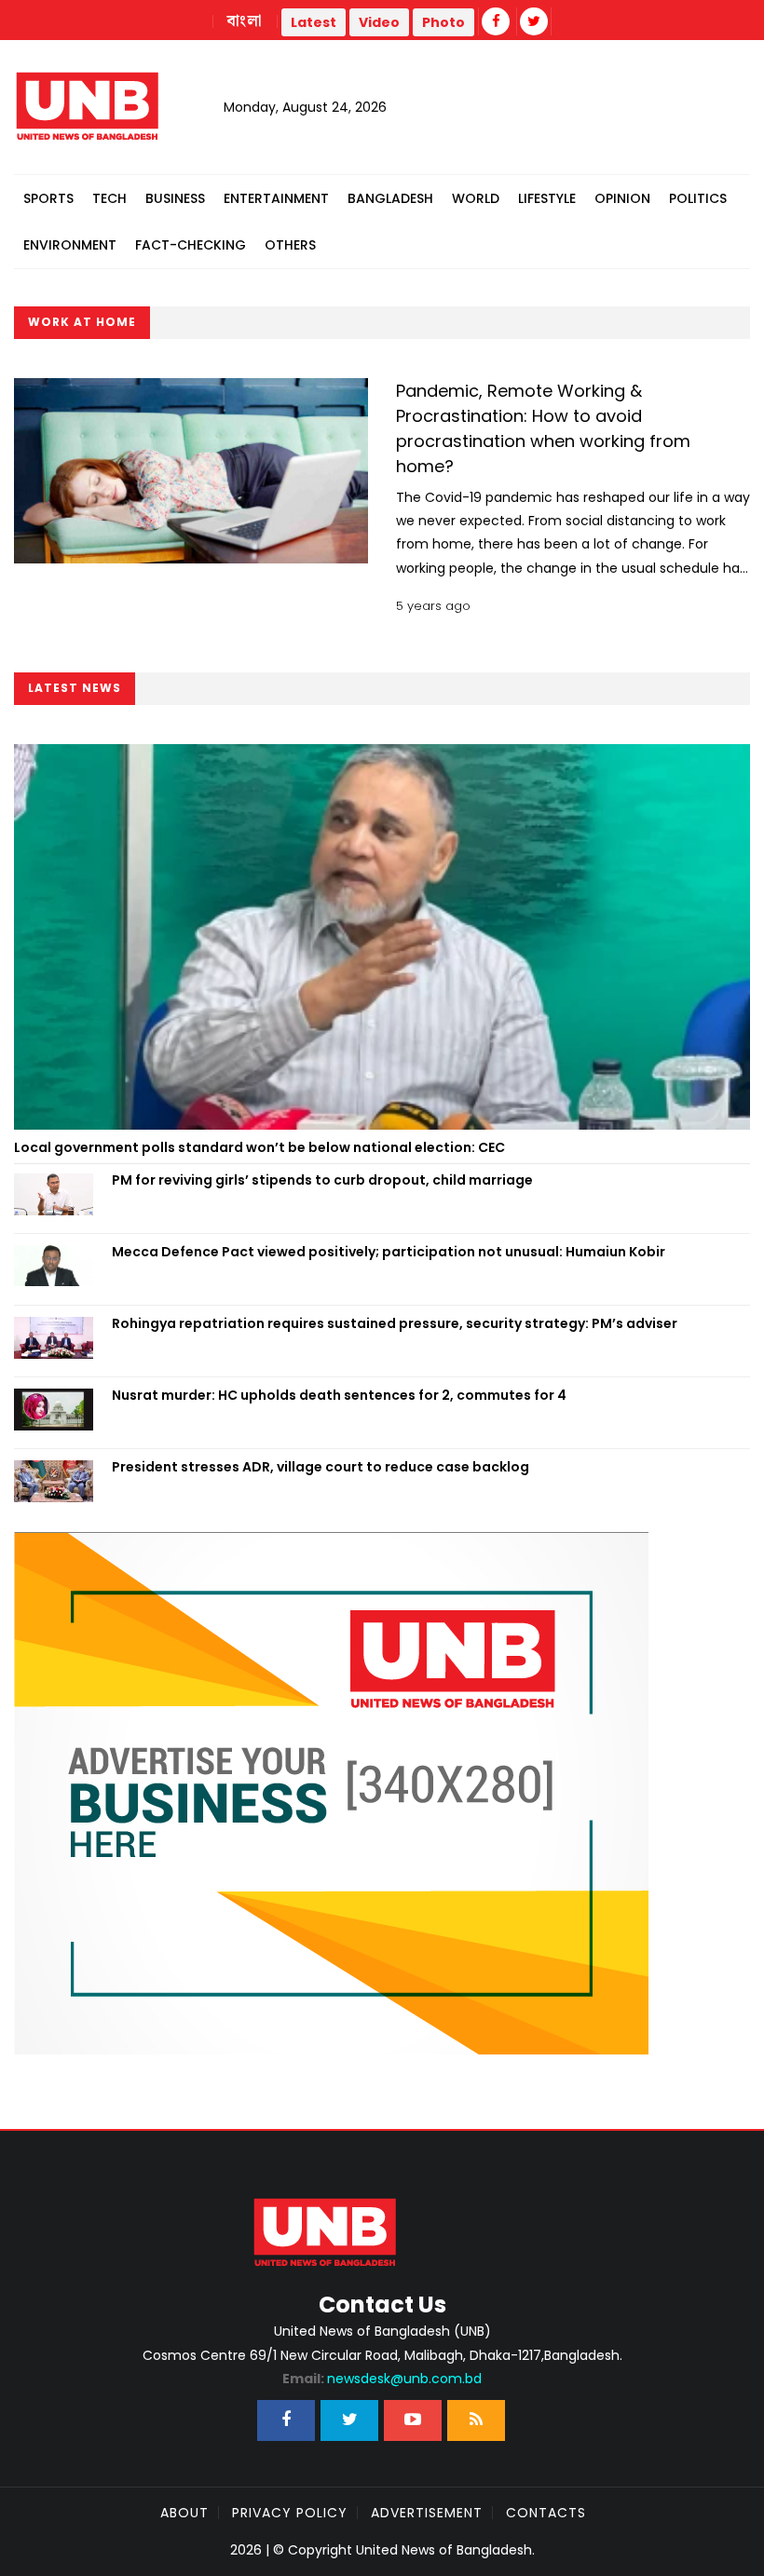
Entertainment (276, 198)
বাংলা (245, 21)
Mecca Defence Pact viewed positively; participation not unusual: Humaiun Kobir (389, 1252)
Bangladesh (390, 198)
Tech (109, 198)
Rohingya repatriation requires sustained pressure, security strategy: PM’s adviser (395, 1323)
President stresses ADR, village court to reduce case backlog (321, 1467)
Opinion (622, 198)
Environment (70, 245)
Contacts (546, 2513)
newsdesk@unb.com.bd (382, 2379)
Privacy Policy (290, 2513)
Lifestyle (547, 198)
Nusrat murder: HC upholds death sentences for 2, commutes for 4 (339, 1395)
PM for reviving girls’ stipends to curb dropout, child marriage (322, 1180)
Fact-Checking (191, 245)
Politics (698, 198)
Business (175, 198)
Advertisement (427, 2513)
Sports (48, 198)
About (184, 2513)
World (476, 198)
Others (290, 245)
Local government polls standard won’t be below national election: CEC (259, 1147)
